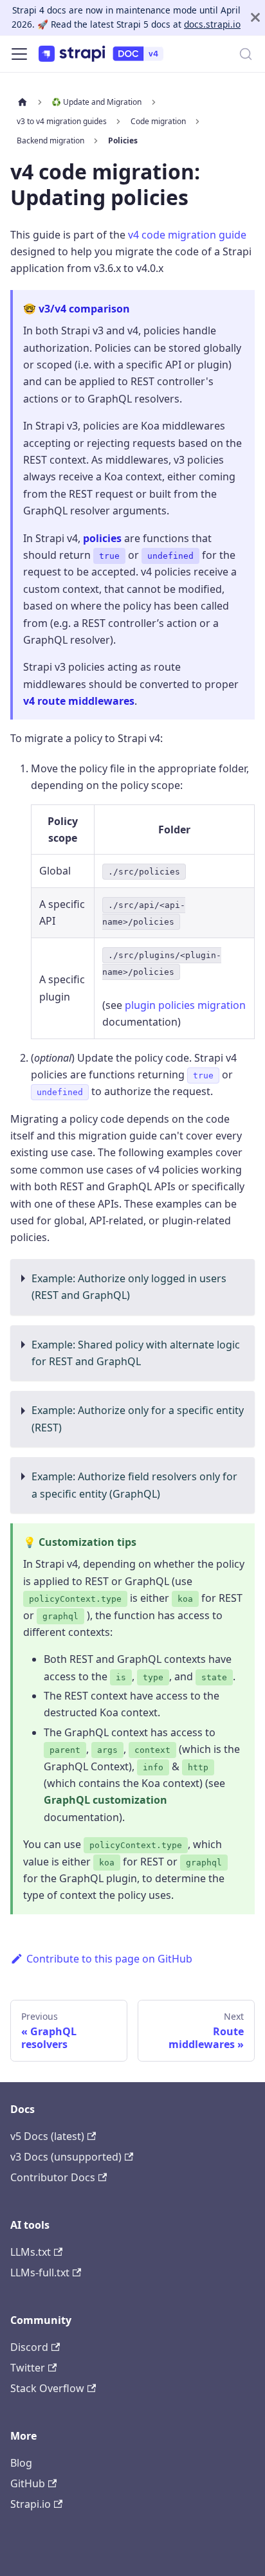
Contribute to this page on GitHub (109, 1959)
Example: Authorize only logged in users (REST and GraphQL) (129, 1287)
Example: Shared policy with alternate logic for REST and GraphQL (136, 1353)
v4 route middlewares (79, 701)
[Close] (255, 18)
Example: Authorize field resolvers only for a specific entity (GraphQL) (134, 1485)
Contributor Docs (53, 2177)
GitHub (28, 2483)
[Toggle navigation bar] (19, 54)
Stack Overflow (47, 2388)
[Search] (246, 54)
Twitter (28, 2368)
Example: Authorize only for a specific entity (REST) (138, 1419)
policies (102, 538)
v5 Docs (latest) (47, 2136)
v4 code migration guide (187, 235)
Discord (29, 2347)
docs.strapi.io (212, 24)
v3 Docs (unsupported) (66, 2157)
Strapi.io (31, 2504)
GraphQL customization (105, 1800)
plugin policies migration (185, 1005)
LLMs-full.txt (40, 2272)
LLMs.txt (31, 2252)
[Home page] (23, 102)
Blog (21, 2463)
